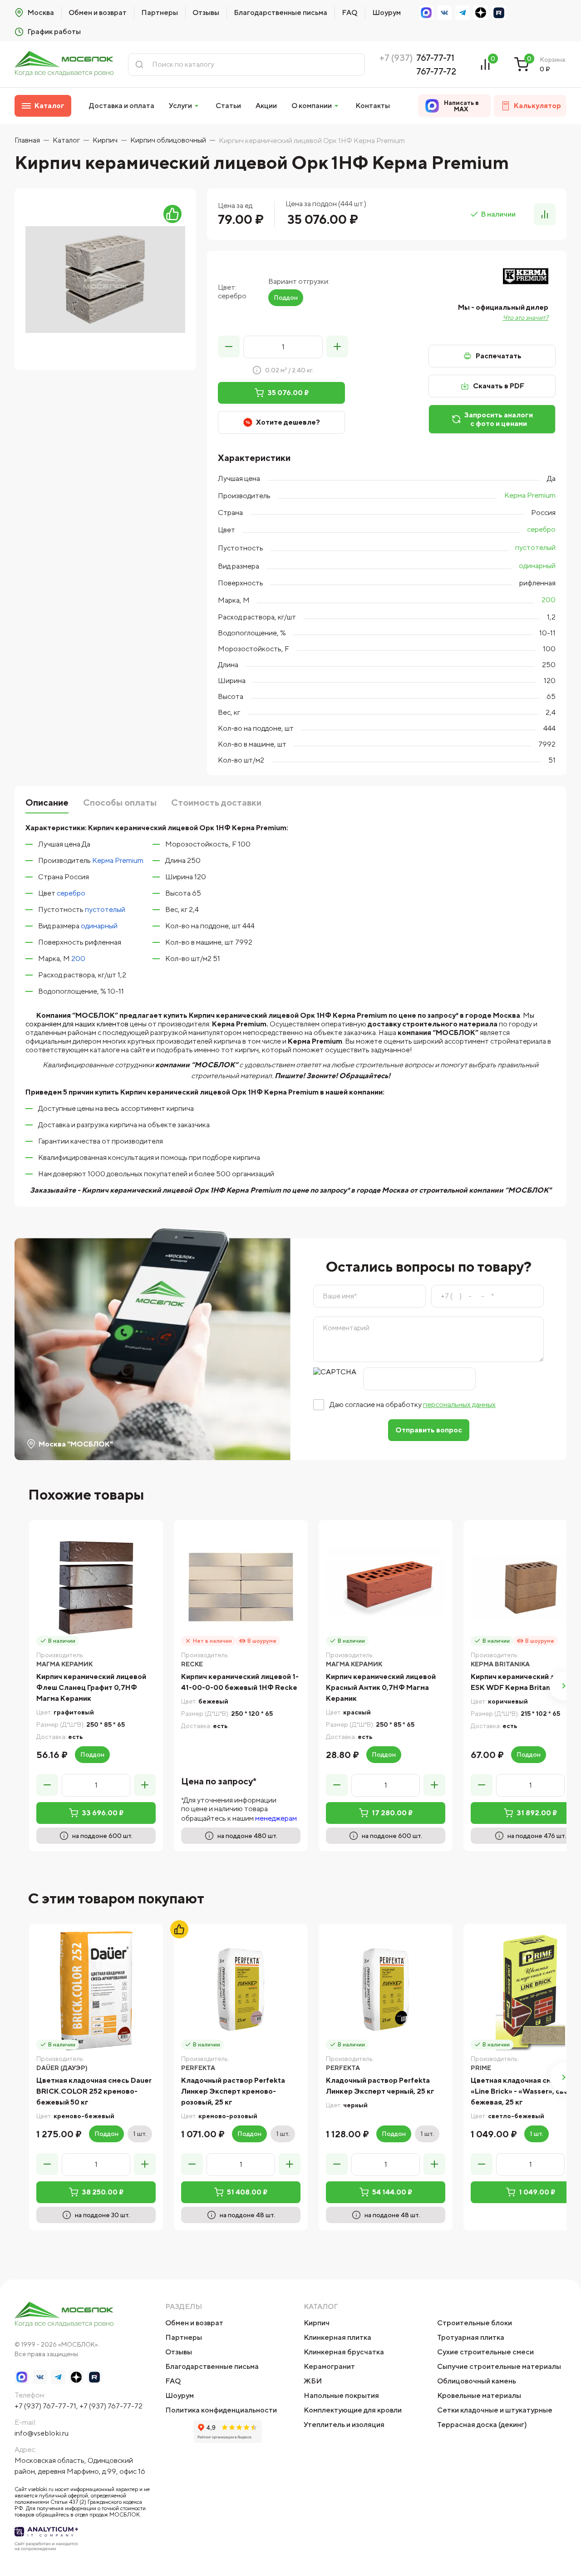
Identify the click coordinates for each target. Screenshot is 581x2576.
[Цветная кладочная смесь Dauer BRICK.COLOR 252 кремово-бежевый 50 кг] (96, 1991)
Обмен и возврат (98, 12)
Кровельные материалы (479, 2395)
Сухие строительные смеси (485, 2352)
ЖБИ (313, 2381)
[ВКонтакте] (444, 13)
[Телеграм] (463, 13)
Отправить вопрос (429, 1430)
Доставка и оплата (122, 106)
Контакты (373, 106)
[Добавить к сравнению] (545, 214)
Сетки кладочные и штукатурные (495, 2410)
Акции (266, 106)
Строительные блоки (475, 2323)
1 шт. (140, 2134)
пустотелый (535, 547)
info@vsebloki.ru (42, 2433)
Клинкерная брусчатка (344, 2352)
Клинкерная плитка (337, 2337)
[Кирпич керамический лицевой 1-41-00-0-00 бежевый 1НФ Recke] (241, 1587)
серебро (541, 529)
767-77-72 (436, 71)
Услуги (180, 106)
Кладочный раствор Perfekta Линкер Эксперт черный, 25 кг (380, 2086)
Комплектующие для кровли (353, 2410)
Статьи (228, 106)
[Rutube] (499, 13)
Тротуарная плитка (471, 2337)
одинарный (537, 566)
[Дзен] (481, 13)
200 (549, 600)
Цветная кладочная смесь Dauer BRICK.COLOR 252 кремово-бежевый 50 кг (94, 2091)
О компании (312, 106)
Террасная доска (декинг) (482, 2425)
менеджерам (276, 1818)
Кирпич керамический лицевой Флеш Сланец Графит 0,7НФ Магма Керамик (91, 1687)
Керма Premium (530, 495)
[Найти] (139, 64)
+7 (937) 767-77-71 (45, 2406)
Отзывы (206, 12)
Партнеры (160, 12)
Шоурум (387, 12)
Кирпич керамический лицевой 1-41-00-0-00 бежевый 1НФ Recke (240, 1682)
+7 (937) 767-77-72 (111, 2406)
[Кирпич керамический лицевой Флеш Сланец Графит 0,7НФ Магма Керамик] (96, 1587)
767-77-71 (435, 57)
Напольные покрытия (341, 2395)
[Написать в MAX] (426, 13)
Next (564, 1686)
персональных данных (459, 1404)
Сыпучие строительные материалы (499, 2366)
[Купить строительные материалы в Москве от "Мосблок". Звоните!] (64, 64)
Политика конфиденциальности (221, 2410)
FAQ (350, 12)
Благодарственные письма (281, 12)
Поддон (286, 297)
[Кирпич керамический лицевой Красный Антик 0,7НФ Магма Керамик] (386, 1587)
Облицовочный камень (477, 2381)
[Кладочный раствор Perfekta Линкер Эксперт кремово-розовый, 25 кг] (241, 1991)
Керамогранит (329, 2366)
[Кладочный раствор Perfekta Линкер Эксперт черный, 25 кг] (386, 1991)
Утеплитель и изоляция (344, 2425)
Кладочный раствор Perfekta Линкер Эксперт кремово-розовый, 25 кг (233, 2091)
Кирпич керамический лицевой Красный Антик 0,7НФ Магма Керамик (381, 1687)
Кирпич (317, 2323)
